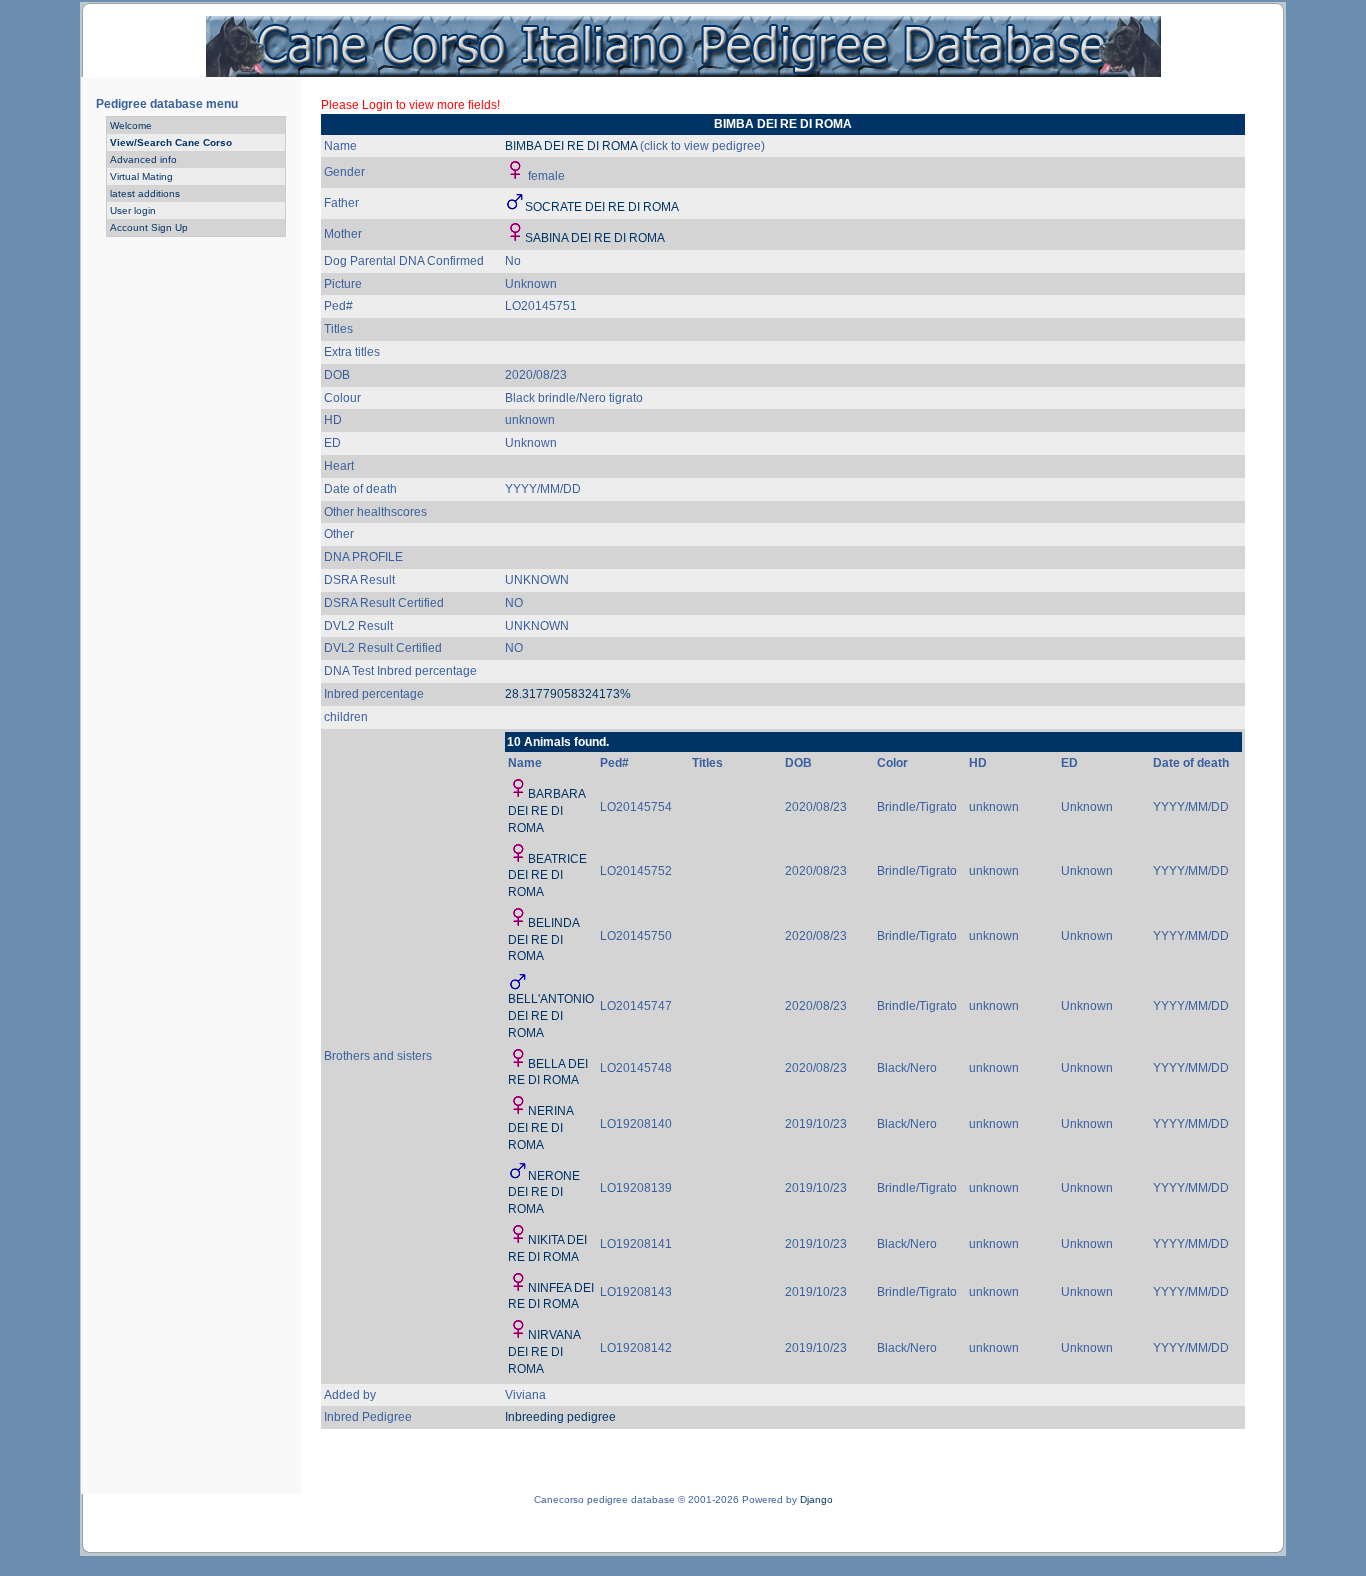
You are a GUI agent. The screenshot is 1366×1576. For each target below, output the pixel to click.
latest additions (145, 193)
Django (816, 1499)
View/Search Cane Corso (171, 142)
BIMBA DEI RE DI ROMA (571, 146)
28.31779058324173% (568, 694)
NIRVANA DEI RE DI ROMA (544, 1352)
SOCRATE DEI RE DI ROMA (602, 207)
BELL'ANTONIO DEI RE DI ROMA (551, 1016)
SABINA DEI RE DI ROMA (595, 238)
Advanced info (143, 159)
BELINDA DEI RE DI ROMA (543, 940)
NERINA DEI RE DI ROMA (540, 1128)
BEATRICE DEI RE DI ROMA (547, 876)
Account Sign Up (149, 227)
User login (133, 210)
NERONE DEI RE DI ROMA (544, 1193)
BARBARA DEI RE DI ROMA (546, 811)
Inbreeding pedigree (560, 1417)
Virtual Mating (141, 176)
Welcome (131, 125)
